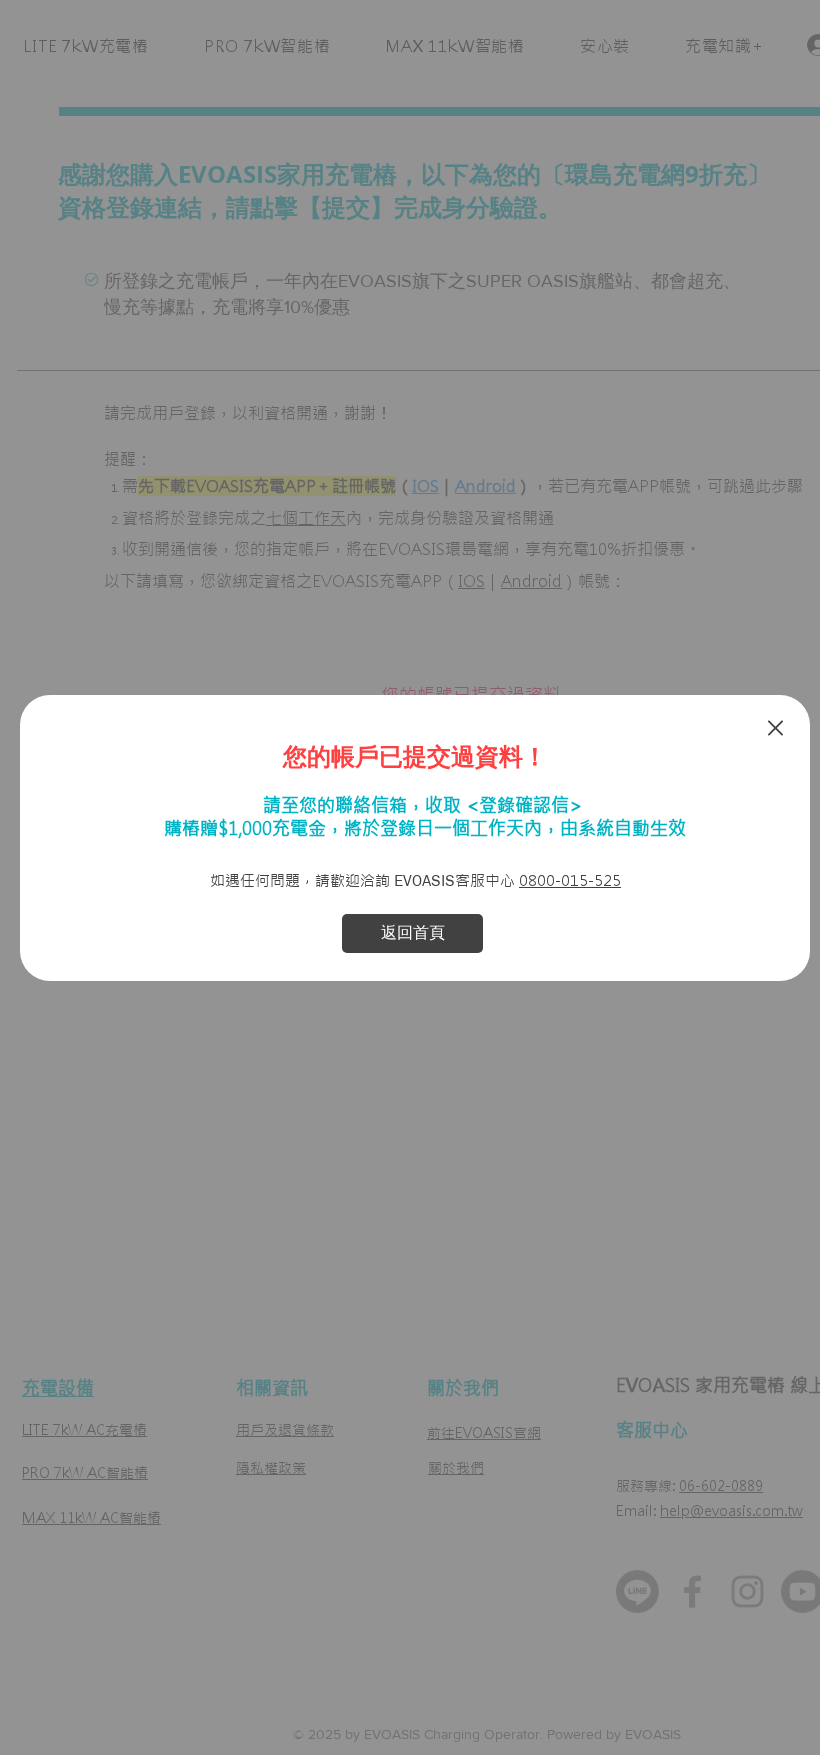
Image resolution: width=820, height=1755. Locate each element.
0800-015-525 (570, 880)
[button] (775, 728)
